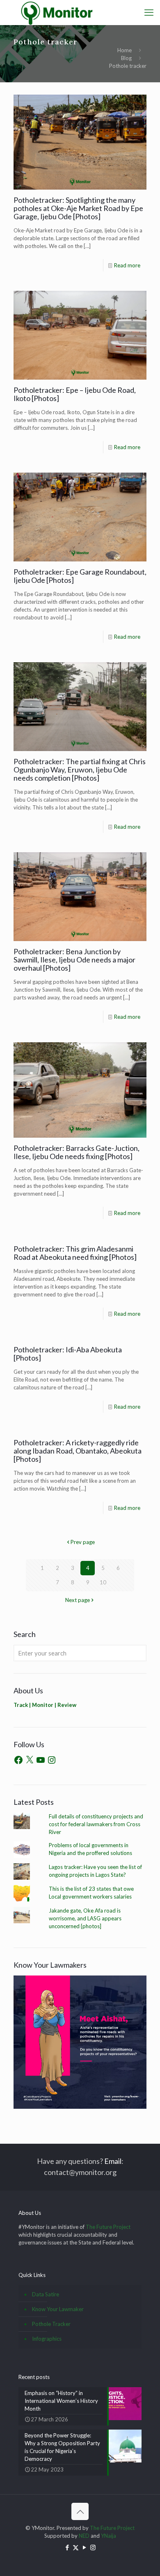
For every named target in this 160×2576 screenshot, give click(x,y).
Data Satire (46, 2294)
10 (103, 1582)
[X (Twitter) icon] (76, 2547)
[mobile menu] (149, 12)
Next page (78, 1600)
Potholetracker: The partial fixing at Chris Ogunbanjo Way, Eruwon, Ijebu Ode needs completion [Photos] (80, 770)
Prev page (83, 1542)
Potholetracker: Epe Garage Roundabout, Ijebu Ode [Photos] (80, 576)
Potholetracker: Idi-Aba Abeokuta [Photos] (68, 1354)
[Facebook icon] (67, 2547)
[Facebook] (18, 1760)
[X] (30, 1760)
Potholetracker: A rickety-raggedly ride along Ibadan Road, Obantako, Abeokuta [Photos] (78, 1451)
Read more (127, 265)
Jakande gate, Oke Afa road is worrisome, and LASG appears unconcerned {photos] (85, 1918)
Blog (126, 58)
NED (84, 2536)
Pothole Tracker (51, 2324)
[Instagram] (52, 1760)
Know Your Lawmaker (58, 2309)
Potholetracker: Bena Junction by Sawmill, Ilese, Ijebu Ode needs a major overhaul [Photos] (74, 960)
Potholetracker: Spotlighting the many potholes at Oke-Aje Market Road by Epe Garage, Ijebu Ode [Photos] (78, 208)
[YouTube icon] (84, 2547)
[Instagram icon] (93, 2547)
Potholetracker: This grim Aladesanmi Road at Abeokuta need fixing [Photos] (75, 1253)
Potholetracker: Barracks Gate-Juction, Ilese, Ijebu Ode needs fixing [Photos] (77, 1152)
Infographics (47, 2339)
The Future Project (108, 2227)
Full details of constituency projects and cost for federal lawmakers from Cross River (96, 1824)
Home (125, 50)
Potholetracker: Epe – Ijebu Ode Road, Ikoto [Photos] (75, 394)
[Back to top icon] (80, 2511)
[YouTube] (41, 1760)
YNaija (109, 2536)
